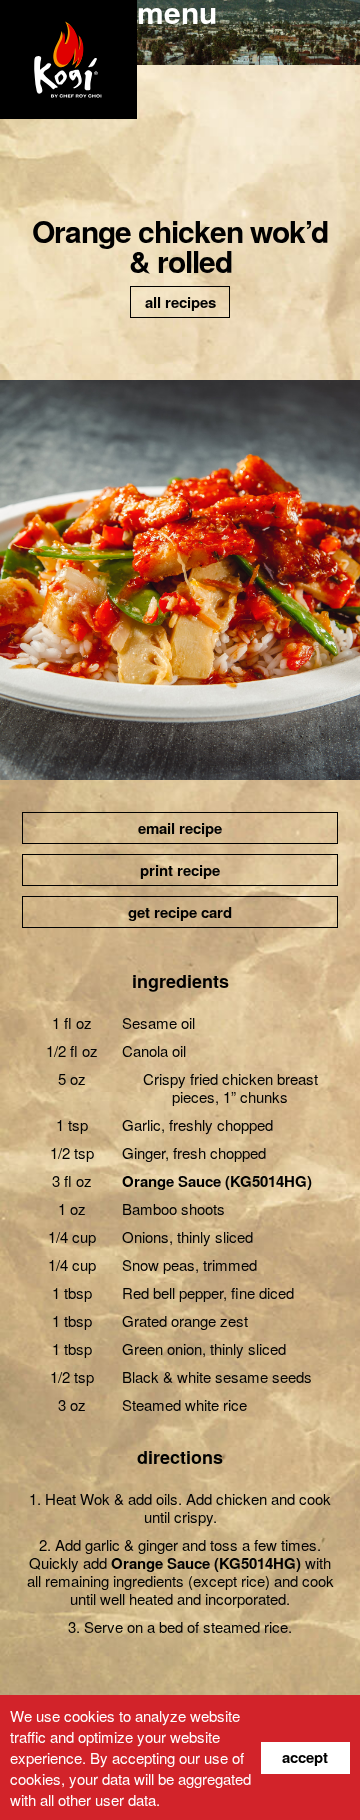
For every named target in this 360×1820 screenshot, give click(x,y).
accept (305, 1757)
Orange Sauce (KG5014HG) (217, 1181)
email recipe (180, 828)
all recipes (180, 302)
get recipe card (180, 912)
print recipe (180, 870)
